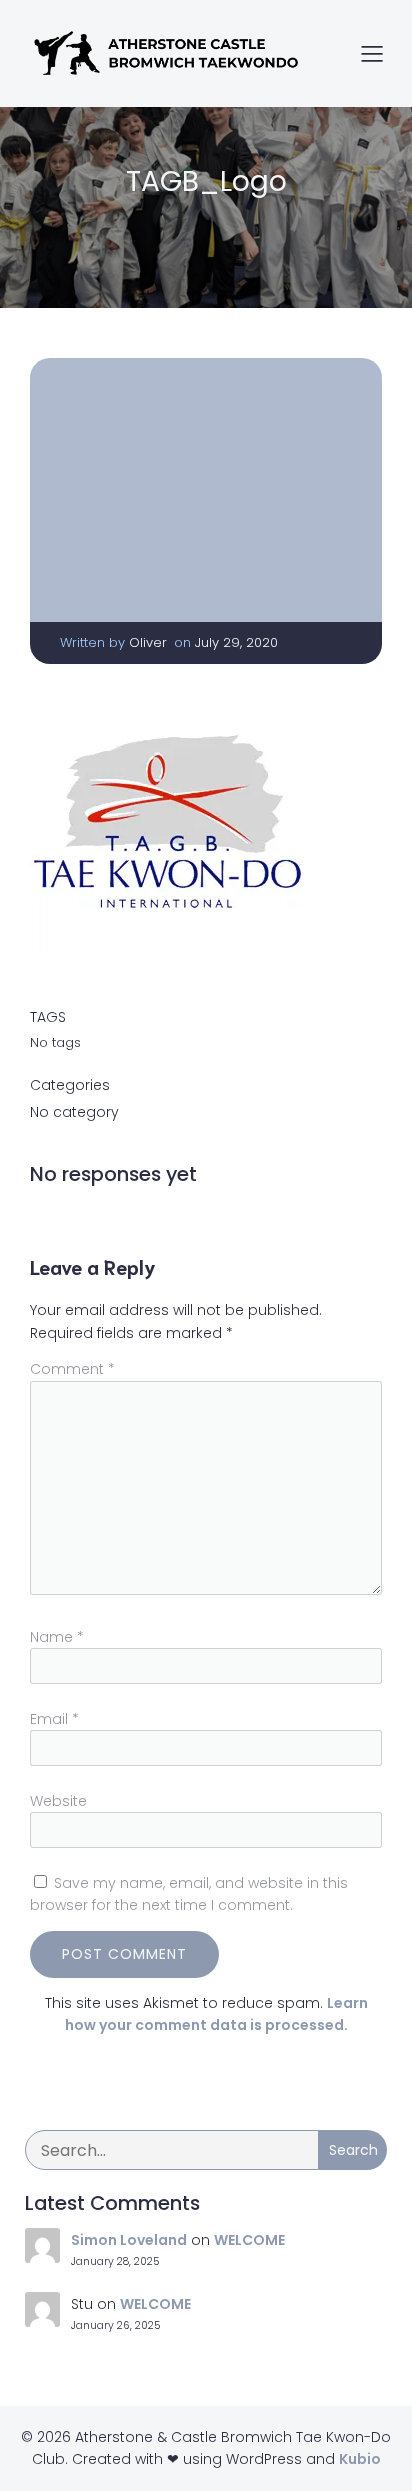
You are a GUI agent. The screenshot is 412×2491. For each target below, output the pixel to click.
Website (58, 1801)
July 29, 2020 (236, 642)
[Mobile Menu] (372, 53)
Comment (72, 1369)
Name (57, 1637)
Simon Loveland (129, 2240)
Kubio (360, 2459)
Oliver (148, 642)
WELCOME (249, 2240)
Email (54, 1719)
